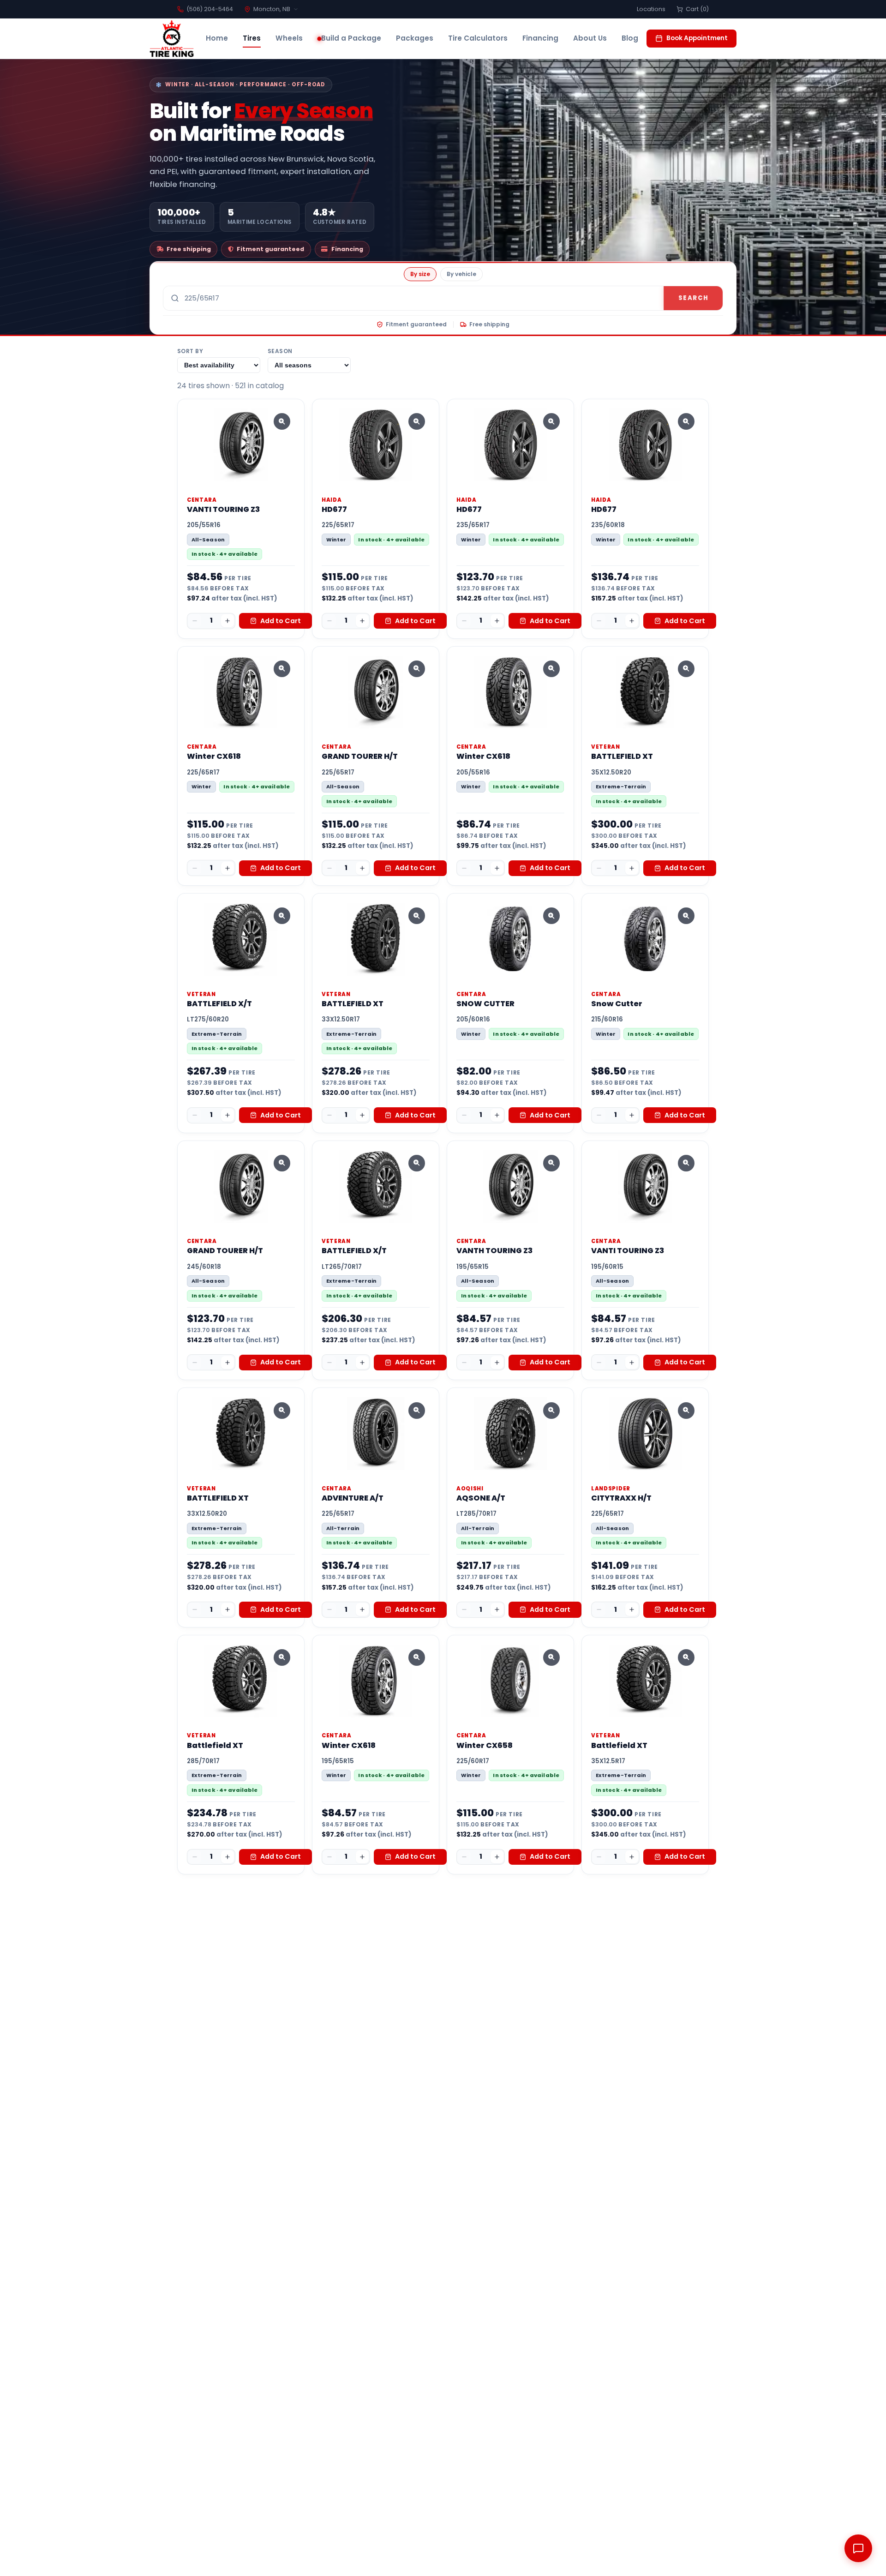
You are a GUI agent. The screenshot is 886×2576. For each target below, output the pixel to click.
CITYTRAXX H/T (621, 1498)
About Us (590, 38)
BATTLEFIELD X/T (219, 1004)
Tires (252, 38)
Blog (630, 38)
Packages (415, 38)
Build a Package (351, 38)
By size (420, 274)
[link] (241, 519)
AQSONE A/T (481, 1498)
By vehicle (461, 274)
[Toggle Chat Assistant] (858, 2548)
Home (217, 38)
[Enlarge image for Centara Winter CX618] (282, 669)
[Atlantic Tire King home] (172, 39)
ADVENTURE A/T (353, 1498)
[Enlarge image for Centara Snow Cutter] (686, 916)
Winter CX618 (214, 756)
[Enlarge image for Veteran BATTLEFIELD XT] (686, 669)
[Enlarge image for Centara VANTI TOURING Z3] (282, 421)
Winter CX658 (485, 1745)
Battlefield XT (215, 1745)
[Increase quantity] (227, 621)
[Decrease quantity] (195, 621)
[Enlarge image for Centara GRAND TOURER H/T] (417, 669)
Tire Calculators (478, 38)
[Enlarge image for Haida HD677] (417, 421)
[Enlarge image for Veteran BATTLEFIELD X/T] (282, 916)
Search (693, 298)
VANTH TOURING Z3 (494, 1251)
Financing (540, 38)
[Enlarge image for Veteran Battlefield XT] (282, 1657)
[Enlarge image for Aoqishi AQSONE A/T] (551, 1411)
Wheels (289, 38)
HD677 (334, 509)
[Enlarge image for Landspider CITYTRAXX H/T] (686, 1411)
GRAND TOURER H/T (360, 756)
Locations (651, 9)
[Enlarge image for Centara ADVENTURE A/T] (417, 1411)
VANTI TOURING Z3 (223, 509)
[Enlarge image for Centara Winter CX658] (551, 1657)
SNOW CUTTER (485, 1004)
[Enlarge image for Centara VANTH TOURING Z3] (551, 1163)
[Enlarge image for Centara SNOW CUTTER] (551, 916)
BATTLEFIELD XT (622, 756)
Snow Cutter (617, 1004)
